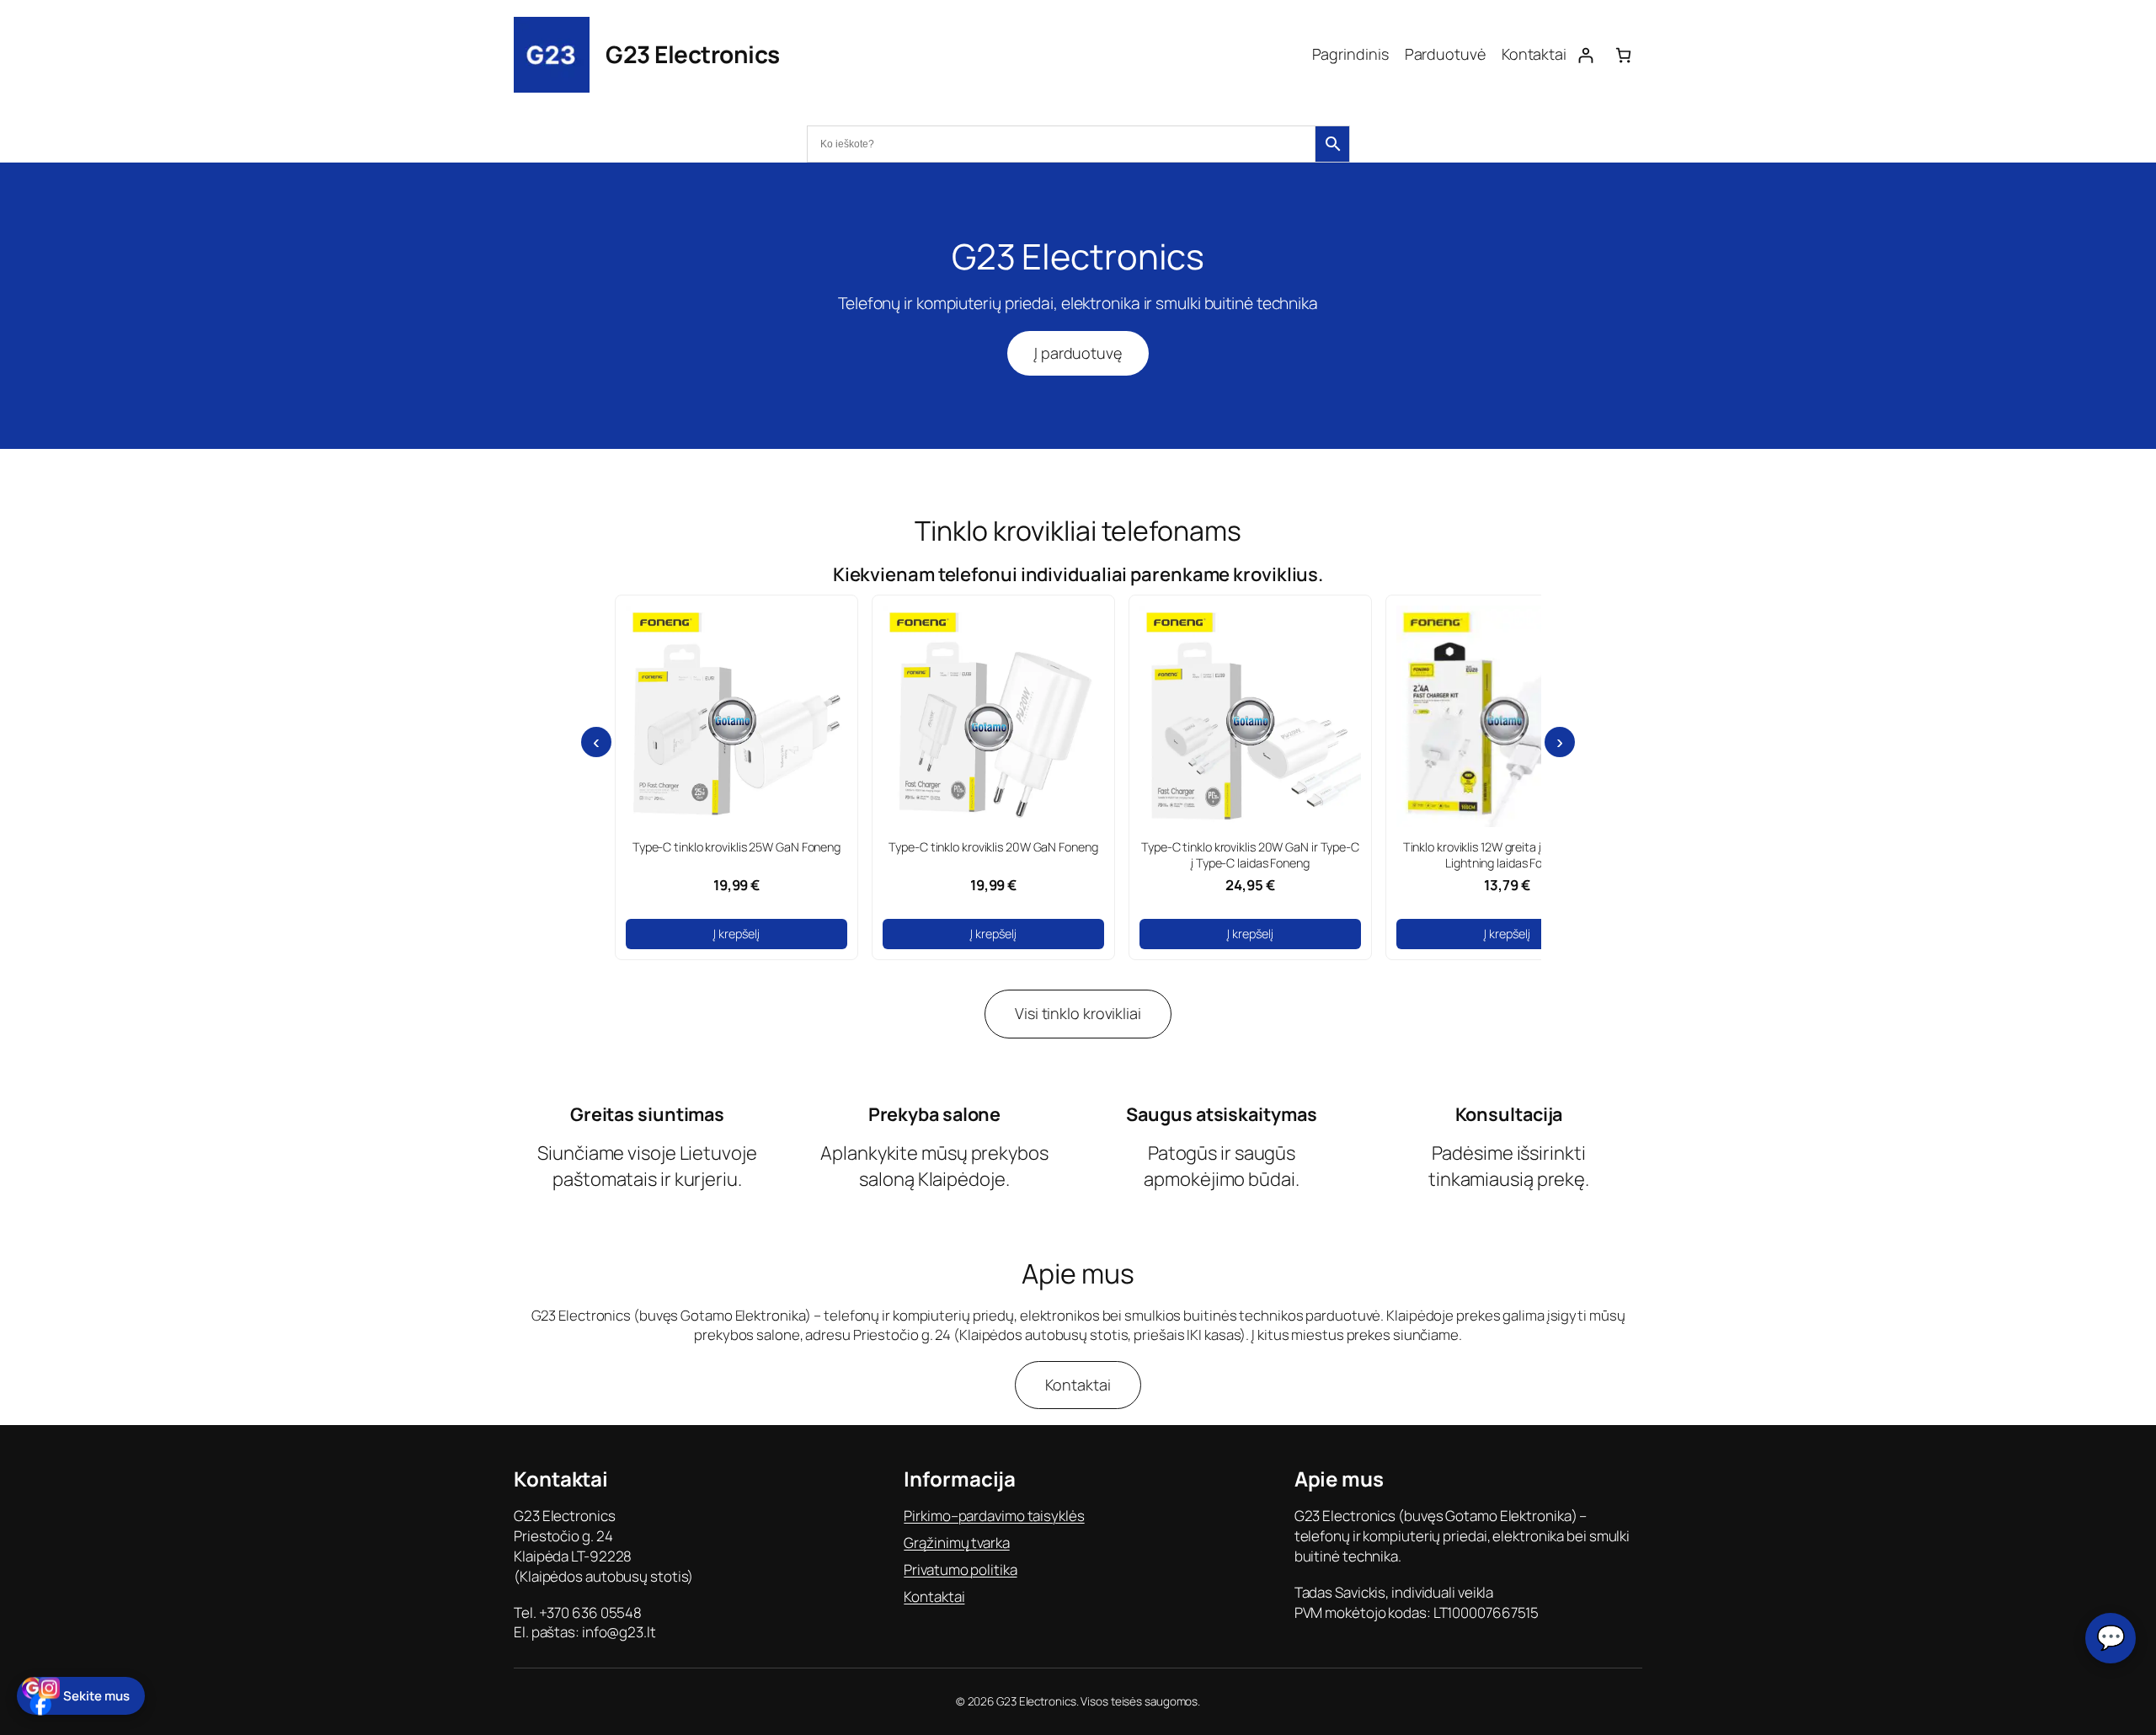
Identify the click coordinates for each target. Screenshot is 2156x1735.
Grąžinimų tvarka (956, 1543)
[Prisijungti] (1585, 55)
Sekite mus (96, 1696)
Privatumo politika (960, 1570)
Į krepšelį (736, 934)
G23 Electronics (693, 54)
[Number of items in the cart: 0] (1623, 55)
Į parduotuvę (1078, 353)
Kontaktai (1078, 1385)
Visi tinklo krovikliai (1078, 1013)
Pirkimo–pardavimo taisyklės (994, 1516)
